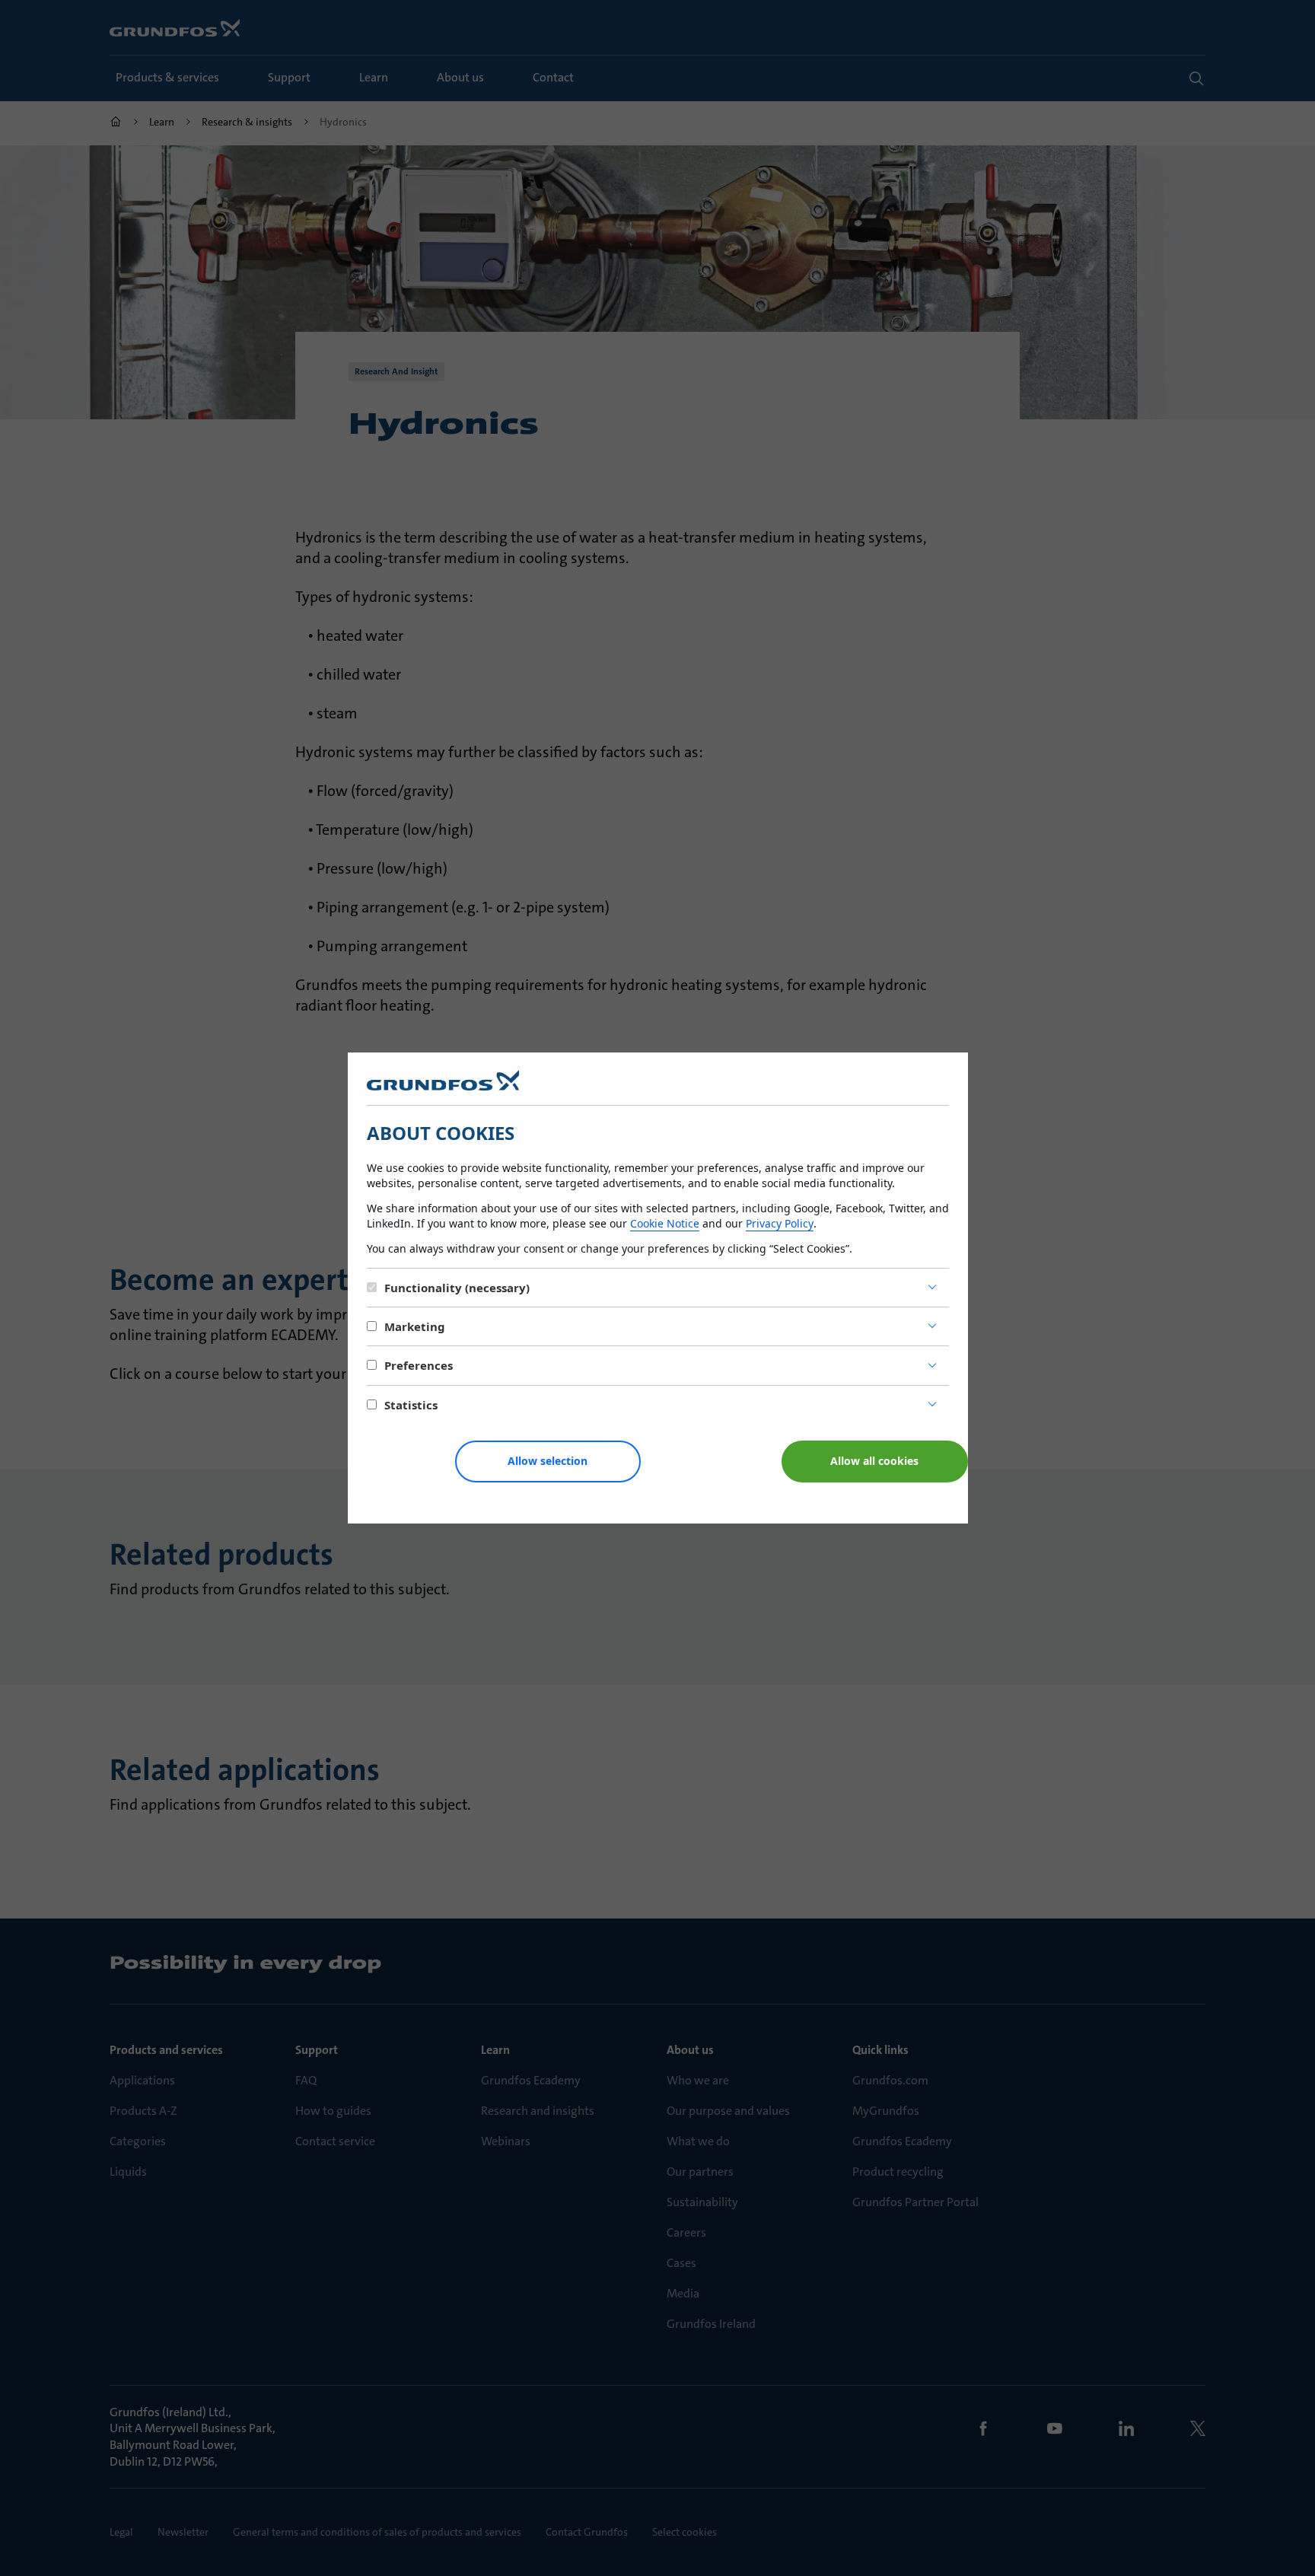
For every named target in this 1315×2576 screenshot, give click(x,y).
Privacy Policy (780, 1223)
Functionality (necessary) (457, 1288)
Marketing (415, 1326)
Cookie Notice (665, 1223)
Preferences (419, 1365)
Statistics (411, 1405)
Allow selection (548, 1461)
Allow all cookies (874, 1461)
